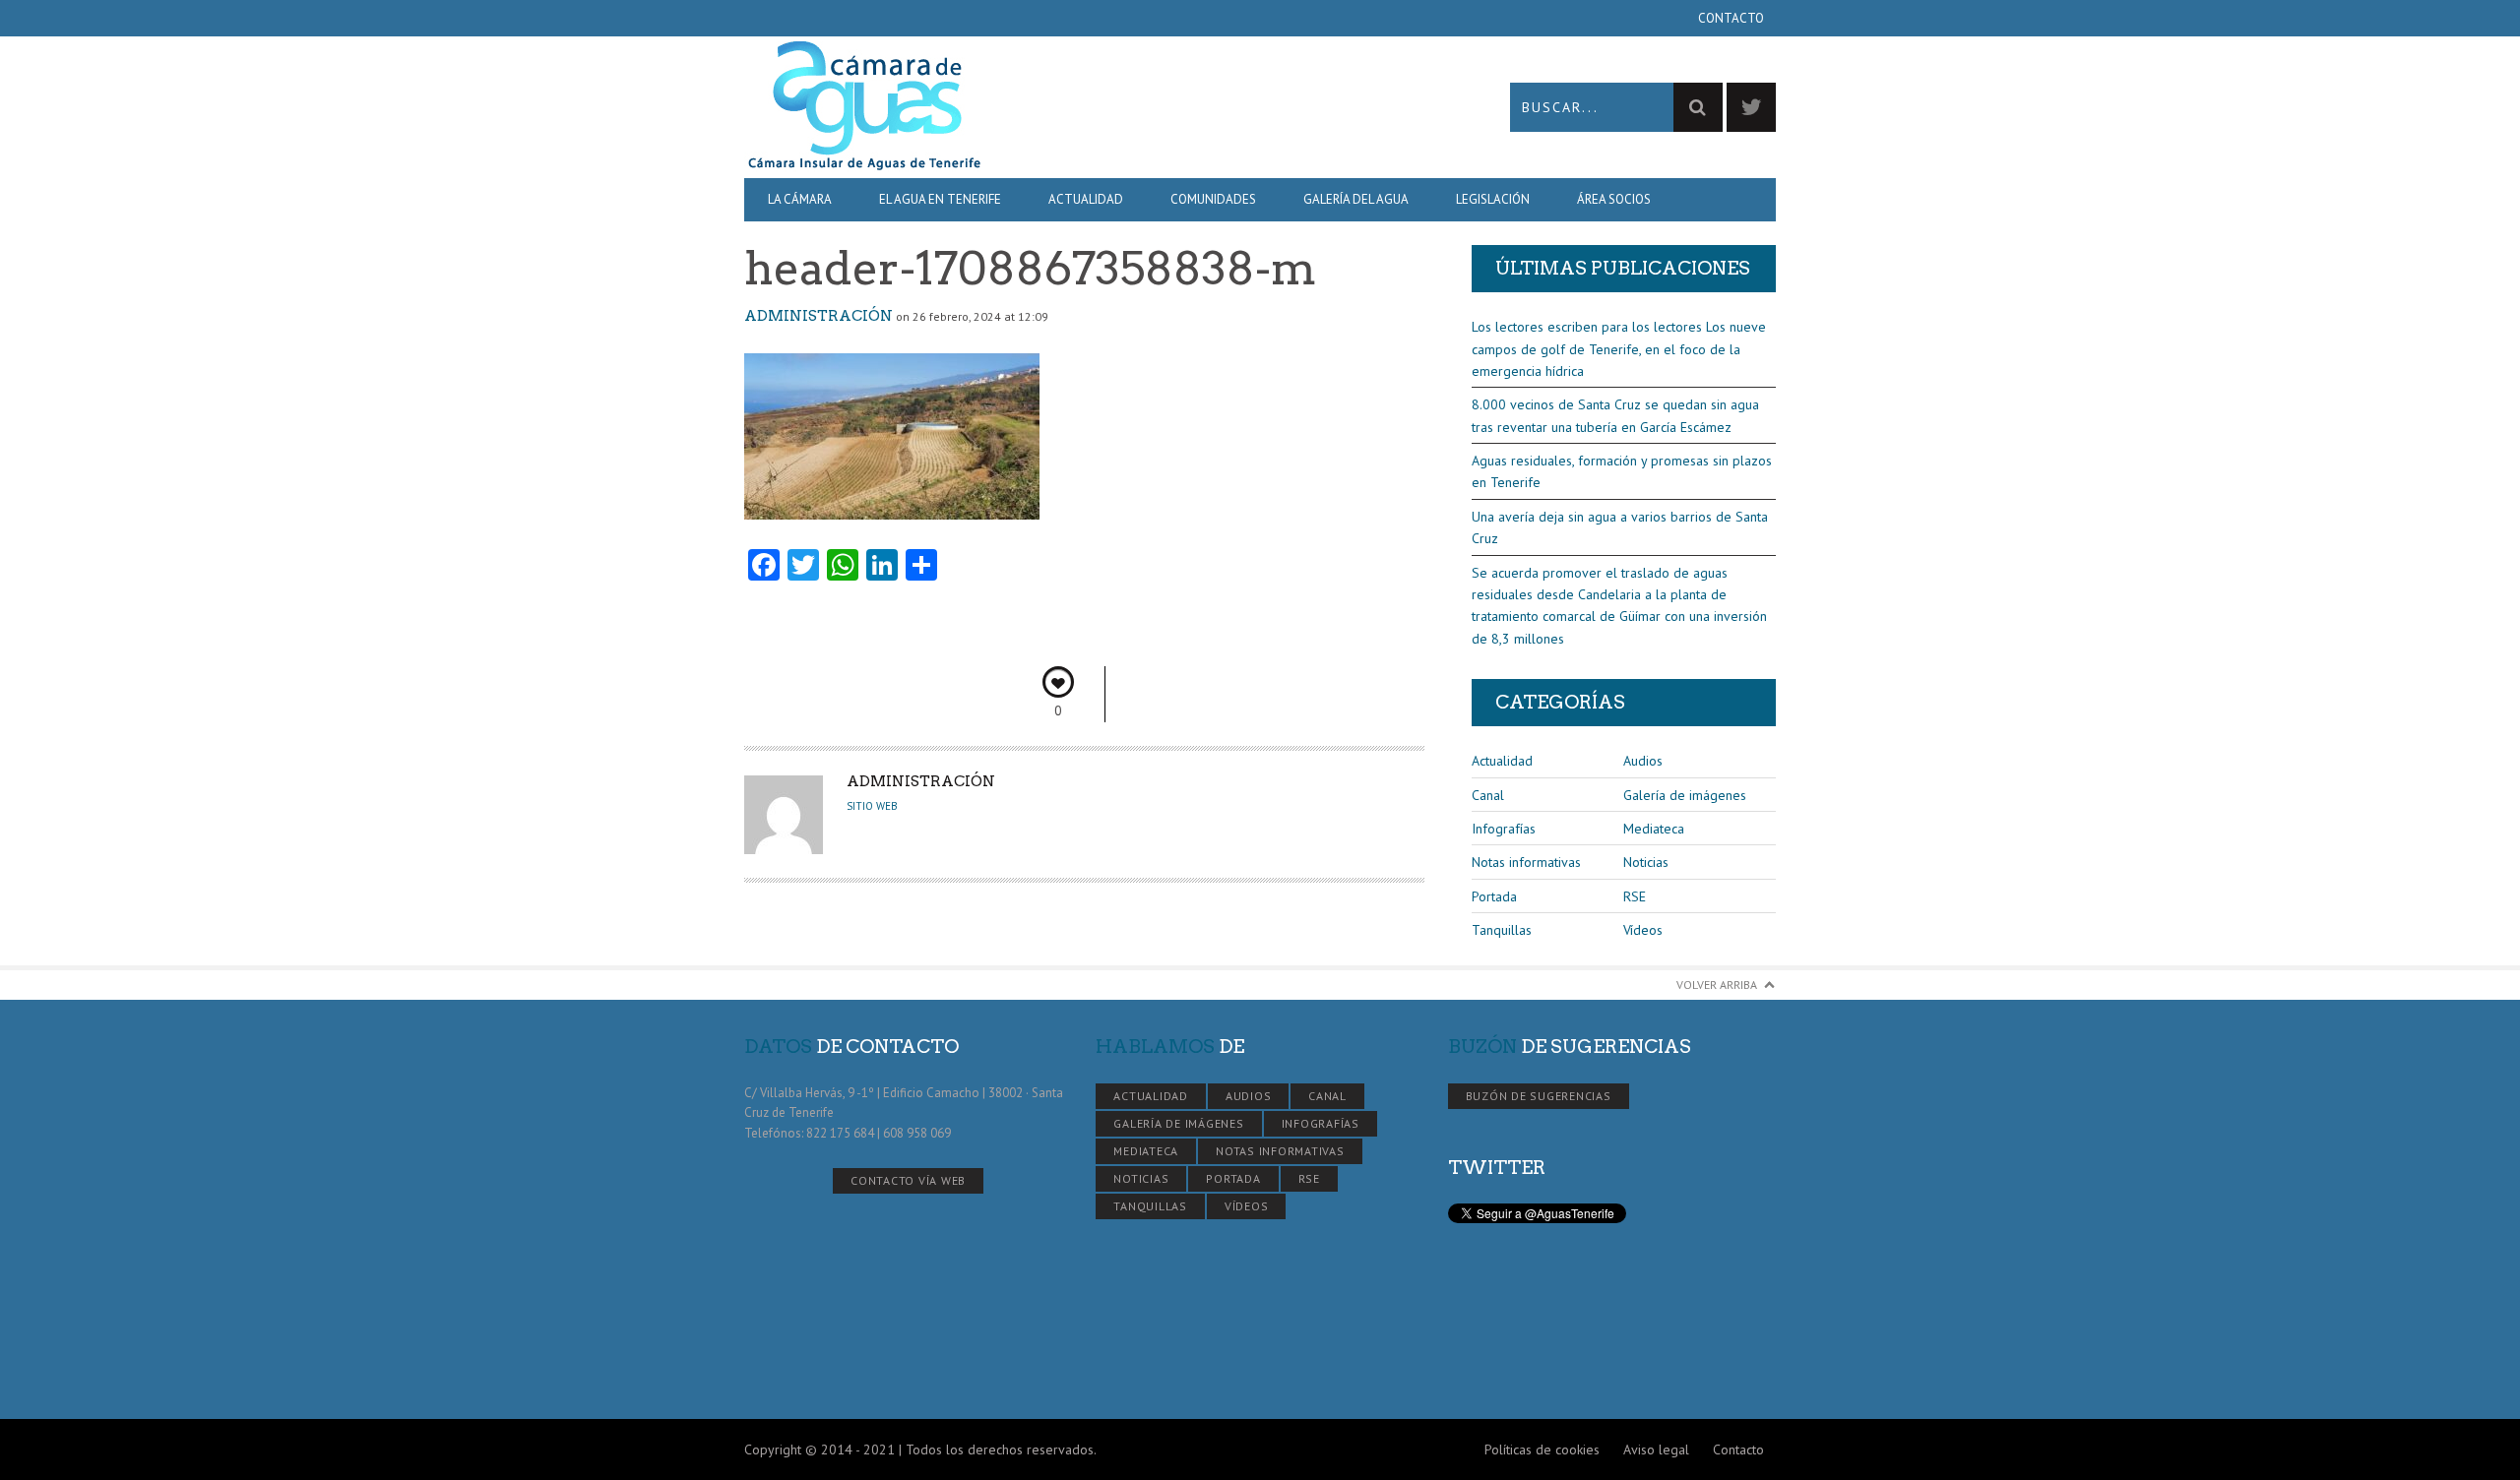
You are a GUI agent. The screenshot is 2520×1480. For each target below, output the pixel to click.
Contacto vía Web (908, 1180)
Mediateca (1654, 829)
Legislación (1493, 199)
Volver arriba (1717, 985)
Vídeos (1643, 930)
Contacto (1731, 18)
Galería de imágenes (1685, 795)
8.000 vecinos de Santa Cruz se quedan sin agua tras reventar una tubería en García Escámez (1615, 415)
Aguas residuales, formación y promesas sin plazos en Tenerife (1622, 471)
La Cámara (800, 199)
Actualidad (1086, 199)
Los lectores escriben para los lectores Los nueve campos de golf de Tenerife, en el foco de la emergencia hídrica (1619, 349)
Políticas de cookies (1542, 1449)
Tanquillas (1502, 930)
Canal (1488, 795)
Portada (1494, 896)
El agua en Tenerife (940, 199)
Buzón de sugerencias (1539, 1096)
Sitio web (872, 806)
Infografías (1504, 829)
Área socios (1614, 199)
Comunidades (1213, 199)
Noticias (1646, 862)
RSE (1635, 896)
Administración (819, 316)
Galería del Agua (1356, 199)
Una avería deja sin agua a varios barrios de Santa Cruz (1620, 527)
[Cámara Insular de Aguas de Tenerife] (1002, 107)
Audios (1643, 761)
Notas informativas (1526, 862)
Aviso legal (1656, 1449)
